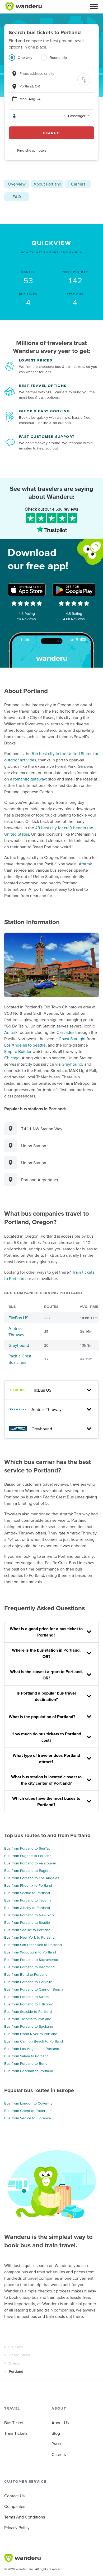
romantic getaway (30, 779)
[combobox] (51, 74)
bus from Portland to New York (29, 1915)
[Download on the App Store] (27, 590)
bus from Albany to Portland (27, 1908)
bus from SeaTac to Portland (27, 1930)
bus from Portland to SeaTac (27, 1848)
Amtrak (85, 864)
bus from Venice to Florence (28, 2118)
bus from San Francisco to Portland (33, 1945)
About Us (60, 2423)
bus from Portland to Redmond (29, 1967)
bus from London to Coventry (28, 2103)
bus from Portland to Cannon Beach (34, 1989)
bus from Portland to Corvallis (28, 1982)
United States (20, 2355)
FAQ (17, 197)
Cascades (65, 1032)
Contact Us (14, 2496)
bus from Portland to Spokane (29, 2026)
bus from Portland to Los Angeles (32, 1878)
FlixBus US (18, 1318)
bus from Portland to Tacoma (28, 1900)
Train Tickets (16, 2433)
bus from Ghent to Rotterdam (28, 2111)
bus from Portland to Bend (26, 2063)
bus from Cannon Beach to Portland (34, 2041)
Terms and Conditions (25, 2517)
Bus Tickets (14, 2347)
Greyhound (72, 1064)
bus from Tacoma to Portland (28, 2019)
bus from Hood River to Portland (31, 2034)
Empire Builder (18, 1051)
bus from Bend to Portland (26, 1974)
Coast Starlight (72, 1039)
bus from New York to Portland (29, 1937)
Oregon (15, 2363)
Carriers (78, 184)
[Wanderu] (24, 7)
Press (56, 2444)
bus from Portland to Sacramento (31, 1960)
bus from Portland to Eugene (28, 1871)
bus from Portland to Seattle (27, 1922)
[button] (94, 7)
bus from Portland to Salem (26, 1997)
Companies (15, 2506)
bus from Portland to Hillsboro (29, 2004)
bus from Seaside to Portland (28, 2012)
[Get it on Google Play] (74, 590)
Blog (56, 2433)
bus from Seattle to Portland (27, 1893)
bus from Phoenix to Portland (28, 1885)
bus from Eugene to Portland (28, 1856)
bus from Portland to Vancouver (30, 1863)
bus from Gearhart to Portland (29, 2071)
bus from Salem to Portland (26, 2056)
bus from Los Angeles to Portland (32, 2049)
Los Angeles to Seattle (25, 1045)
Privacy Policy (17, 2528)
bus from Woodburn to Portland (30, 1952)
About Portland (47, 184)
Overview (17, 184)
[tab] (25, 61)
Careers (59, 2454)
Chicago (12, 1058)
